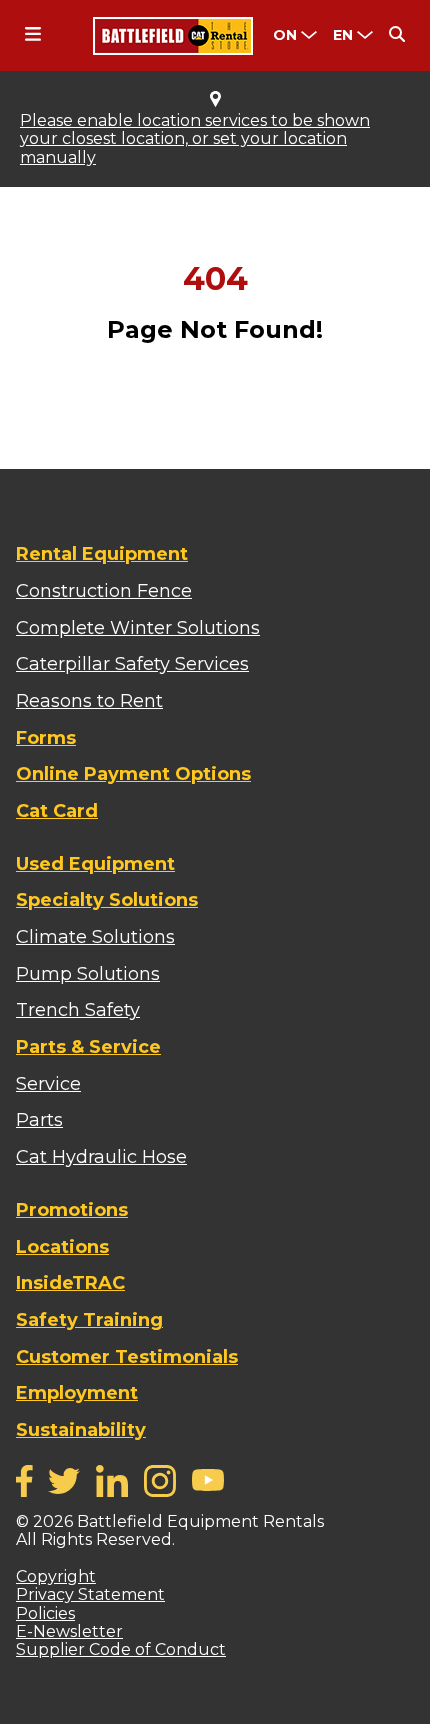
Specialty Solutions (107, 900)
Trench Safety (78, 1010)
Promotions (72, 1210)
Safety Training (89, 1320)
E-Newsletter (69, 1631)
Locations (62, 1247)
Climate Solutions (95, 937)
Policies (45, 1613)
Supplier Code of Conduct (121, 1649)
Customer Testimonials (127, 1357)
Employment (77, 1393)
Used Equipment (95, 864)
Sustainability (81, 1430)
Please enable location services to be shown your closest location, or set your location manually (195, 139)
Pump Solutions (88, 974)
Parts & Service (88, 1047)
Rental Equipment (102, 554)
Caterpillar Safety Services (132, 664)
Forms (46, 738)
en (343, 35)
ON (285, 35)
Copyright (56, 1576)
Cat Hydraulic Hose (101, 1157)
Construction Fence (104, 591)
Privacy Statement (90, 1594)
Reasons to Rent (89, 701)
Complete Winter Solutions (138, 628)
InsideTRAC (70, 1283)
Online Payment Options (133, 774)
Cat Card (57, 811)
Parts (39, 1120)
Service (48, 1084)
